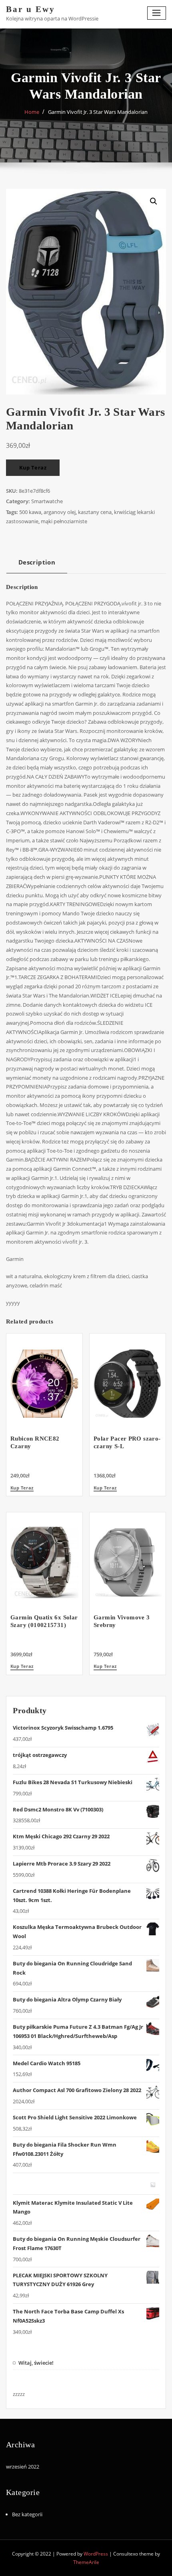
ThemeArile (86, 2562)
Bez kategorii (27, 2514)
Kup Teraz (33, 467)
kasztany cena (95, 512)
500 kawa (30, 512)
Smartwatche (47, 501)
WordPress (96, 2554)
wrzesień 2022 (23, 2467)
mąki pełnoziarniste (64, 521)
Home (32, 112)
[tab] (37, 565)
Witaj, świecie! (36, 2363)
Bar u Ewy (31, 9)
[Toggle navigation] (157, 13)
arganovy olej (60, 512)
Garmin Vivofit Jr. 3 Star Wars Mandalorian (98, 112)
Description (37, 562)
